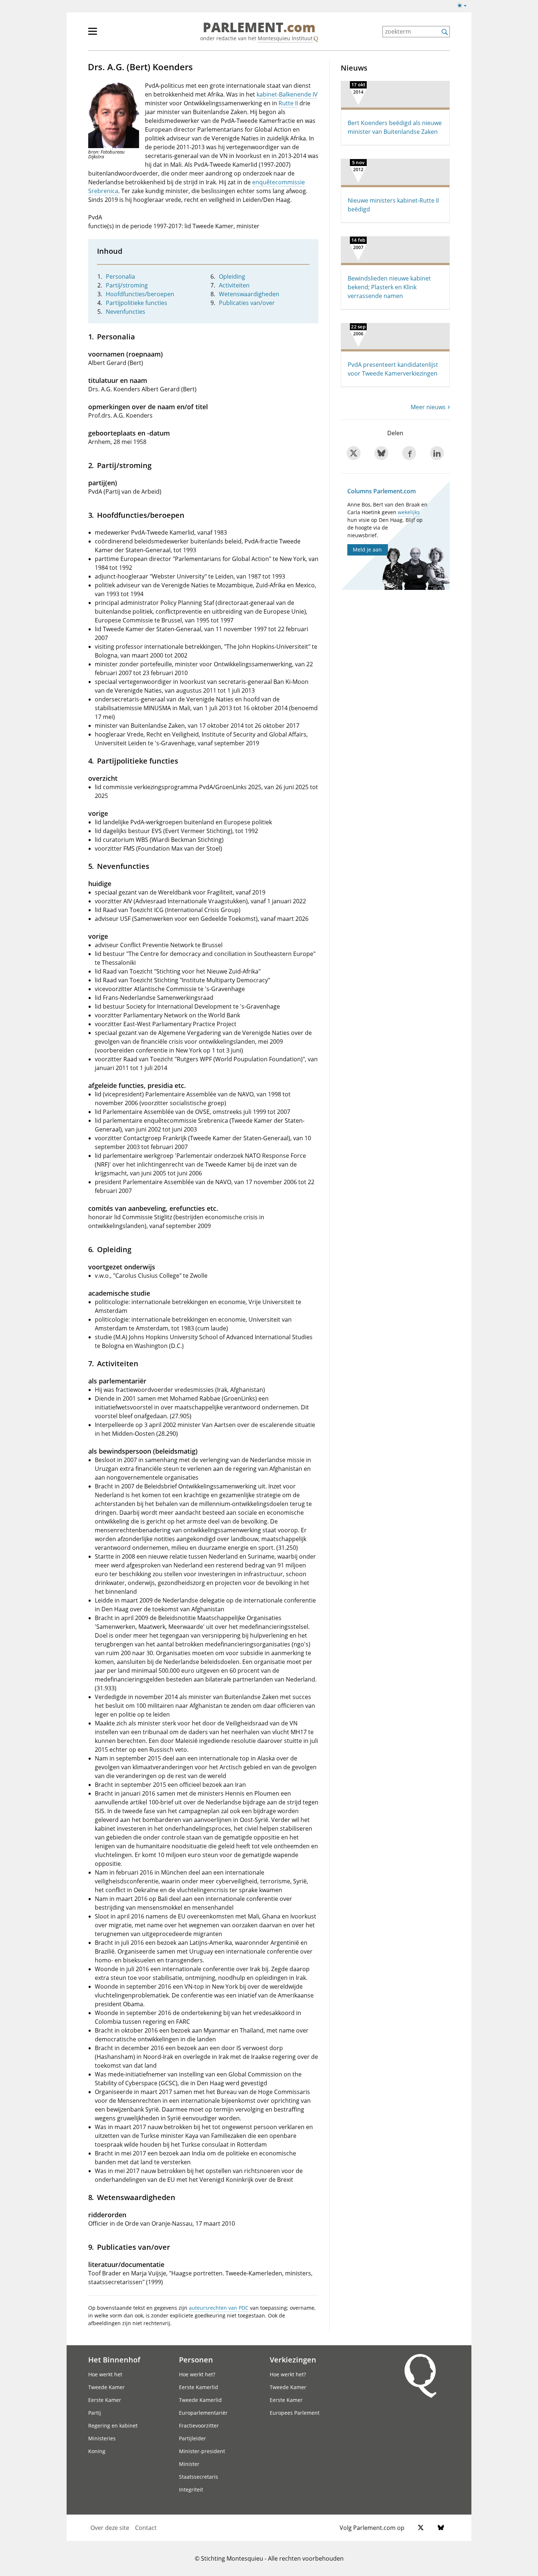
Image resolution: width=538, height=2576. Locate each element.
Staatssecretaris (199, 2477)
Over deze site (110, 2528)
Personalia (120, 276)
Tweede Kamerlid (200, 2400)
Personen (196, 2360)
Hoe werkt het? (197, 2374)
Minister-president (202, 2451)
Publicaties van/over (247, 303)
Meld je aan (367, 549)
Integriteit (191, 2490)
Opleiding (232, 276)
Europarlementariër (203, 2413)
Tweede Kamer (107, 2387)
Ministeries (102, 2438)
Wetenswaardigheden (249, 294)
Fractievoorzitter (199, 2426)
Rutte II (288, 103)
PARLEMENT (259, 28)
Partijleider (193, 2438)
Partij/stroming (127, 285)
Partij (95, 2413)
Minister (189, 2464)
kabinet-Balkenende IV (287, 94)
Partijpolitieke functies (137, 303)
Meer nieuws (428, 407)
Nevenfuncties (126, 312)
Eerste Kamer (105, 2400)
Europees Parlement (295, 2413)
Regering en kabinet (113, 2426)
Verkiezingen (293, 2360)
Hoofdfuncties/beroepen (140, 294)
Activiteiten (234, 285)
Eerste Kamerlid (199, 2387)
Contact (146, 2528)
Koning (97, 2451)
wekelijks (409, 512)
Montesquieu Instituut (285, 38)
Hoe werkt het (105, 2374)
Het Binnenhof (114, 2360)
